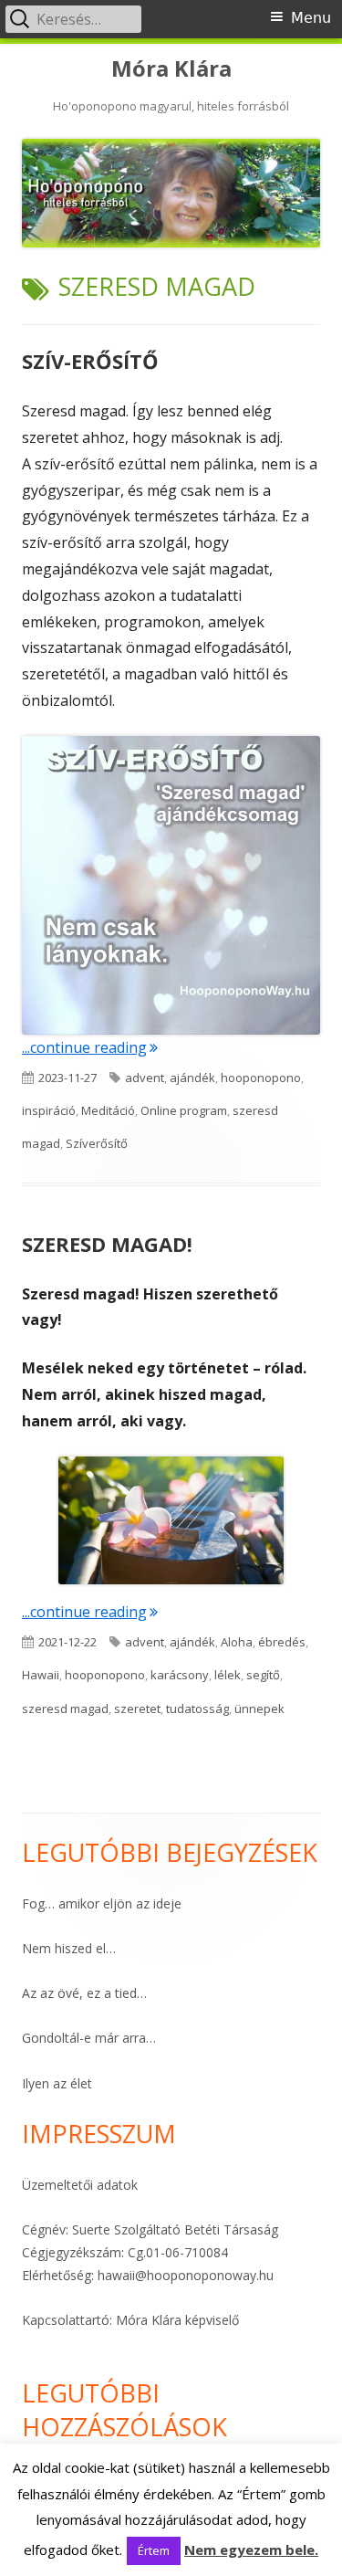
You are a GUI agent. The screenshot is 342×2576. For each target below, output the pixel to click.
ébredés (282, 1642)
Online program (184, 1110)
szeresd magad (65, 1709)
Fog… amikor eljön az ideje (102, 1903)
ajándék (192, 1078)
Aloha (237, 1642)
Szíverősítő (97, 1143)
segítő (263, 1675)
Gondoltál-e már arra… (89, 2038)
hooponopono (261, 1078)
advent (145, 1078)
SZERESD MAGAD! (107, 1244)
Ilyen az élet (57, 2083)
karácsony (180, 1675)
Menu (311, 18)
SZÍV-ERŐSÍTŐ (90, 361)
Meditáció (108, 1110)
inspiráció (49, 1110)
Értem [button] (154, 2550)
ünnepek (259, 1709)
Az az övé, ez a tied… (84, 1993)
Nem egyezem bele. (251, 2550)
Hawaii (41, 1675)
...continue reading (90, 1047)
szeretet (137, 1709)
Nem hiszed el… (69, 1948)
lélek (228, 1675)
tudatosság (197, 1709)
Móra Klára (171, 69)
